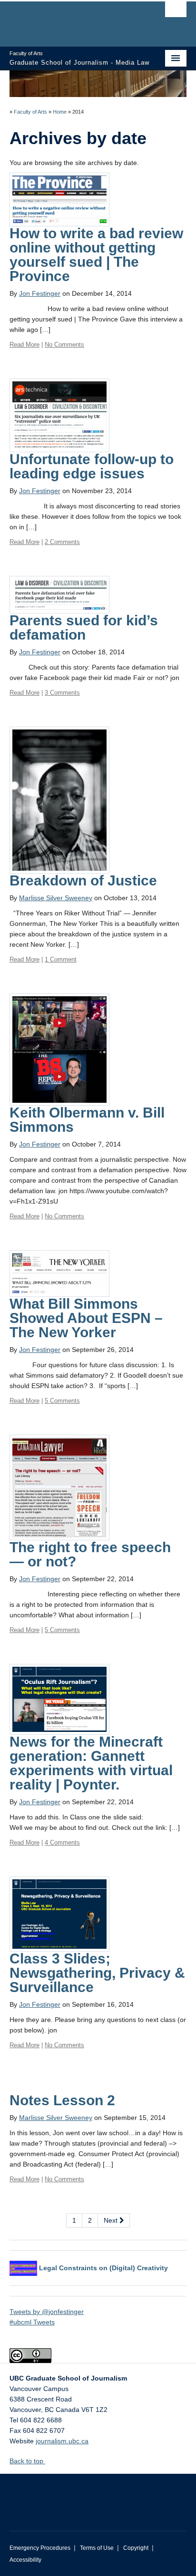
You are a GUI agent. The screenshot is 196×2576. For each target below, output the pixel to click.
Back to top (27, 2461)
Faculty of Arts (30, 112)
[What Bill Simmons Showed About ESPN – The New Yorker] (59, 1273)
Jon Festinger (40, 293)
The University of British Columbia (71, 19)
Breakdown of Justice (83, 880)
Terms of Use (97, 2548)
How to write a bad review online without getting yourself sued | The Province (96, 255)
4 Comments (62, 1842)
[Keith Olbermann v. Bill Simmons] (59, 1049)
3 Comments (62, 693)
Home (60, 112)
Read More (24, 345)
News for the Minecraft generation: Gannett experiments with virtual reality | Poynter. (91, 1763)
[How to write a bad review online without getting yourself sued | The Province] (59, 199)
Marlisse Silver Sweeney (56, 898)
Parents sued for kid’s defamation (84, 627)
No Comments (64, 345)
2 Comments (62, 542)
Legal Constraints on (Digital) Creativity (103, 2268)
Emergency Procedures (40, 2548)
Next (112, 2220)
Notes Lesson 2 (62, 2100)
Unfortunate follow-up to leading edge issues (92, 466)
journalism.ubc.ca (62, 2441)
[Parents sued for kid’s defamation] (59, 594)
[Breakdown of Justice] (59, 799)
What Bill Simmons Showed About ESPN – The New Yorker (86, 1318)
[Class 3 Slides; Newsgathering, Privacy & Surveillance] (59, 1914)
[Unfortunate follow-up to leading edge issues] (59, 415)
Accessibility (25, 2560)
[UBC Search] (176, 12)
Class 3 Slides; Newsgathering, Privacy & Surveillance (97, 1973)
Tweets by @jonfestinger (47, 2312)
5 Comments (62, 1401)
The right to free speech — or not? (90, 1554)
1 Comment (61, 959)
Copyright (136, 2548)
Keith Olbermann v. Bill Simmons (87, 1120)
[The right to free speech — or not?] (59, 1487)
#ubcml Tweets (32, 2322)
